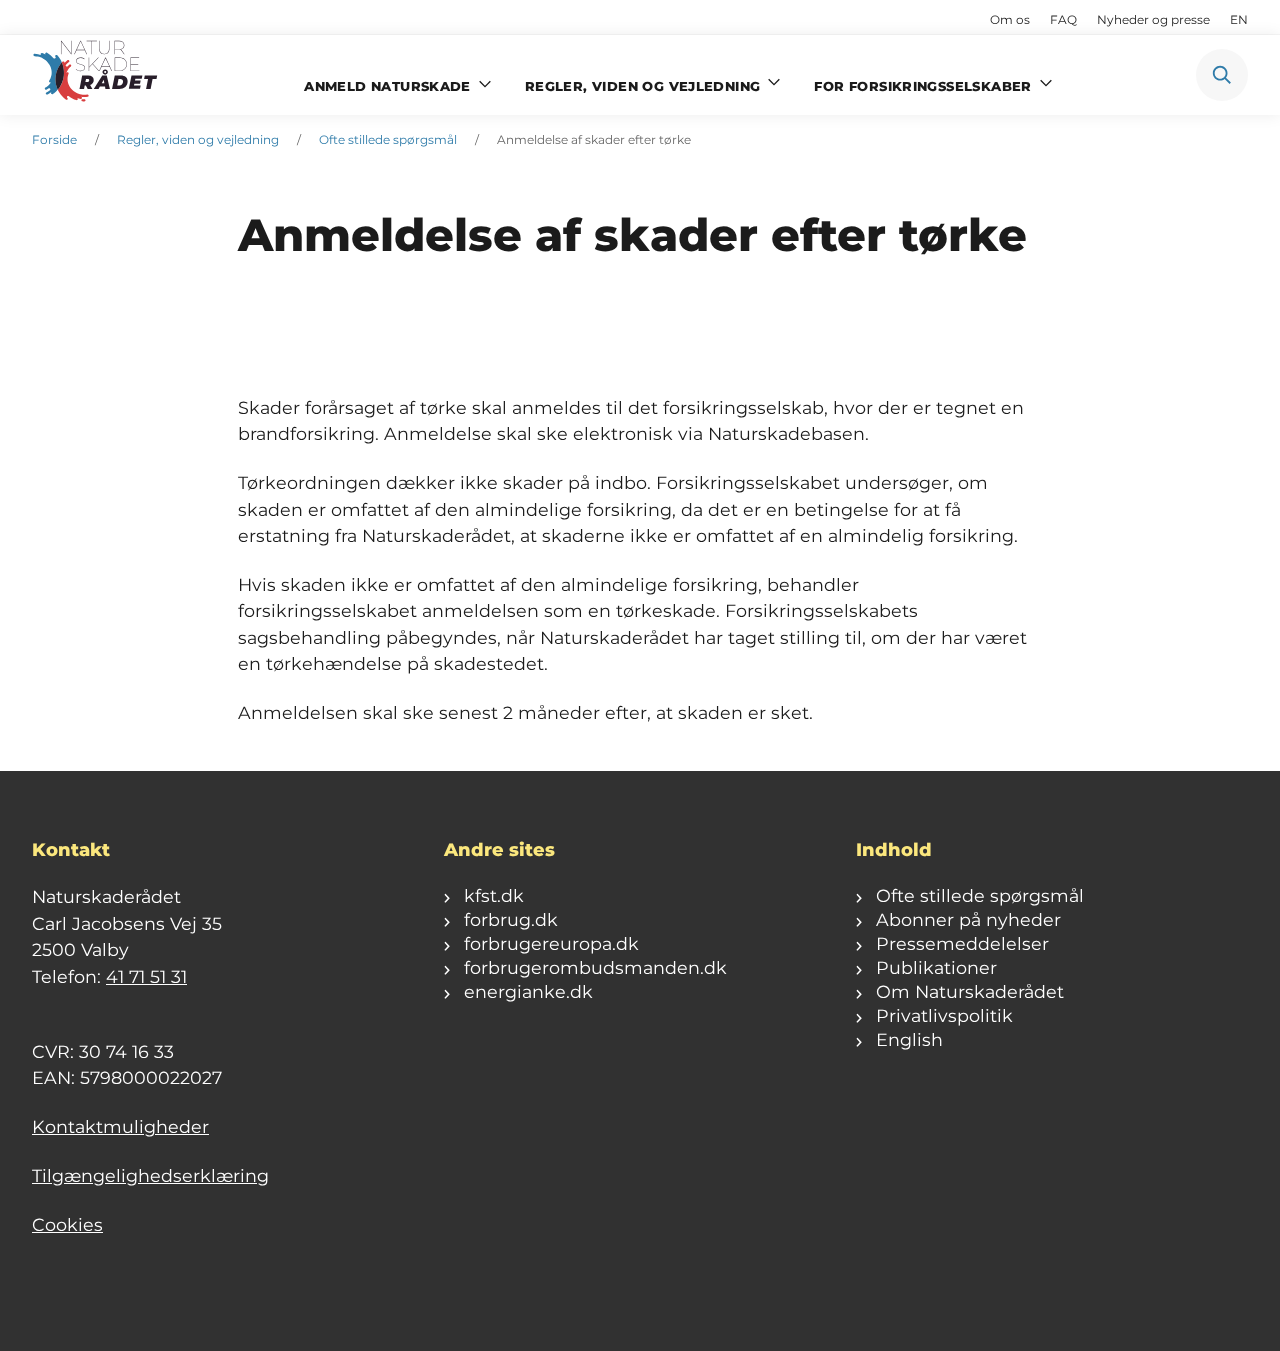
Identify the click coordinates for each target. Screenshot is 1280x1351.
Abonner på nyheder (968, 919)
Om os (1010, 19)
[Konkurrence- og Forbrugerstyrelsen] (97, 75)
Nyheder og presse (1153, 19)
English (909, 1039)
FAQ (1063, 19)
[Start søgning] (1222, 75)
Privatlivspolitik (944, 1015)
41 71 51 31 (146, 976)
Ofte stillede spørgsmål (388, 139)
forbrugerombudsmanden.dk (595, 967)
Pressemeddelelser (962, 943)
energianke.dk (528, 991)
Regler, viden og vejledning (198, 139)
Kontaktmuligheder (120, 1126)
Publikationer (936, 967)
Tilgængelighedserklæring (150, 1175)
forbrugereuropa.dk (551, 943)
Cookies (67, 1224)
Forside (54, 139)
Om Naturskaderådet (970, 991)
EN (1239, 19)
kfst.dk (494, 895)
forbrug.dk (511, 919)
